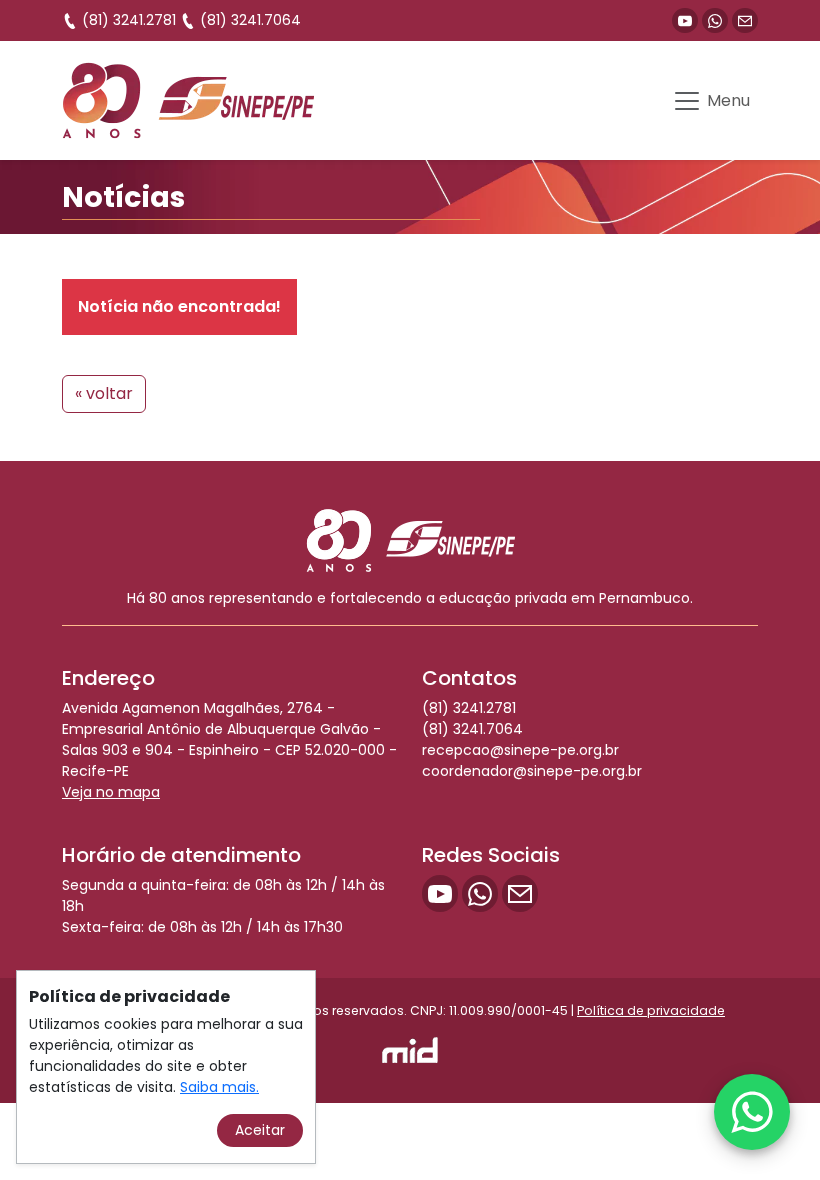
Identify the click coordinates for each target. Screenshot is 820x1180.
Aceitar (260, 1130)
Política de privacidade (651, 1010)
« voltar (104, 393)
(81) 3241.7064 (248, 20)
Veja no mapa (111, 792)
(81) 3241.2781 (127, 20)
